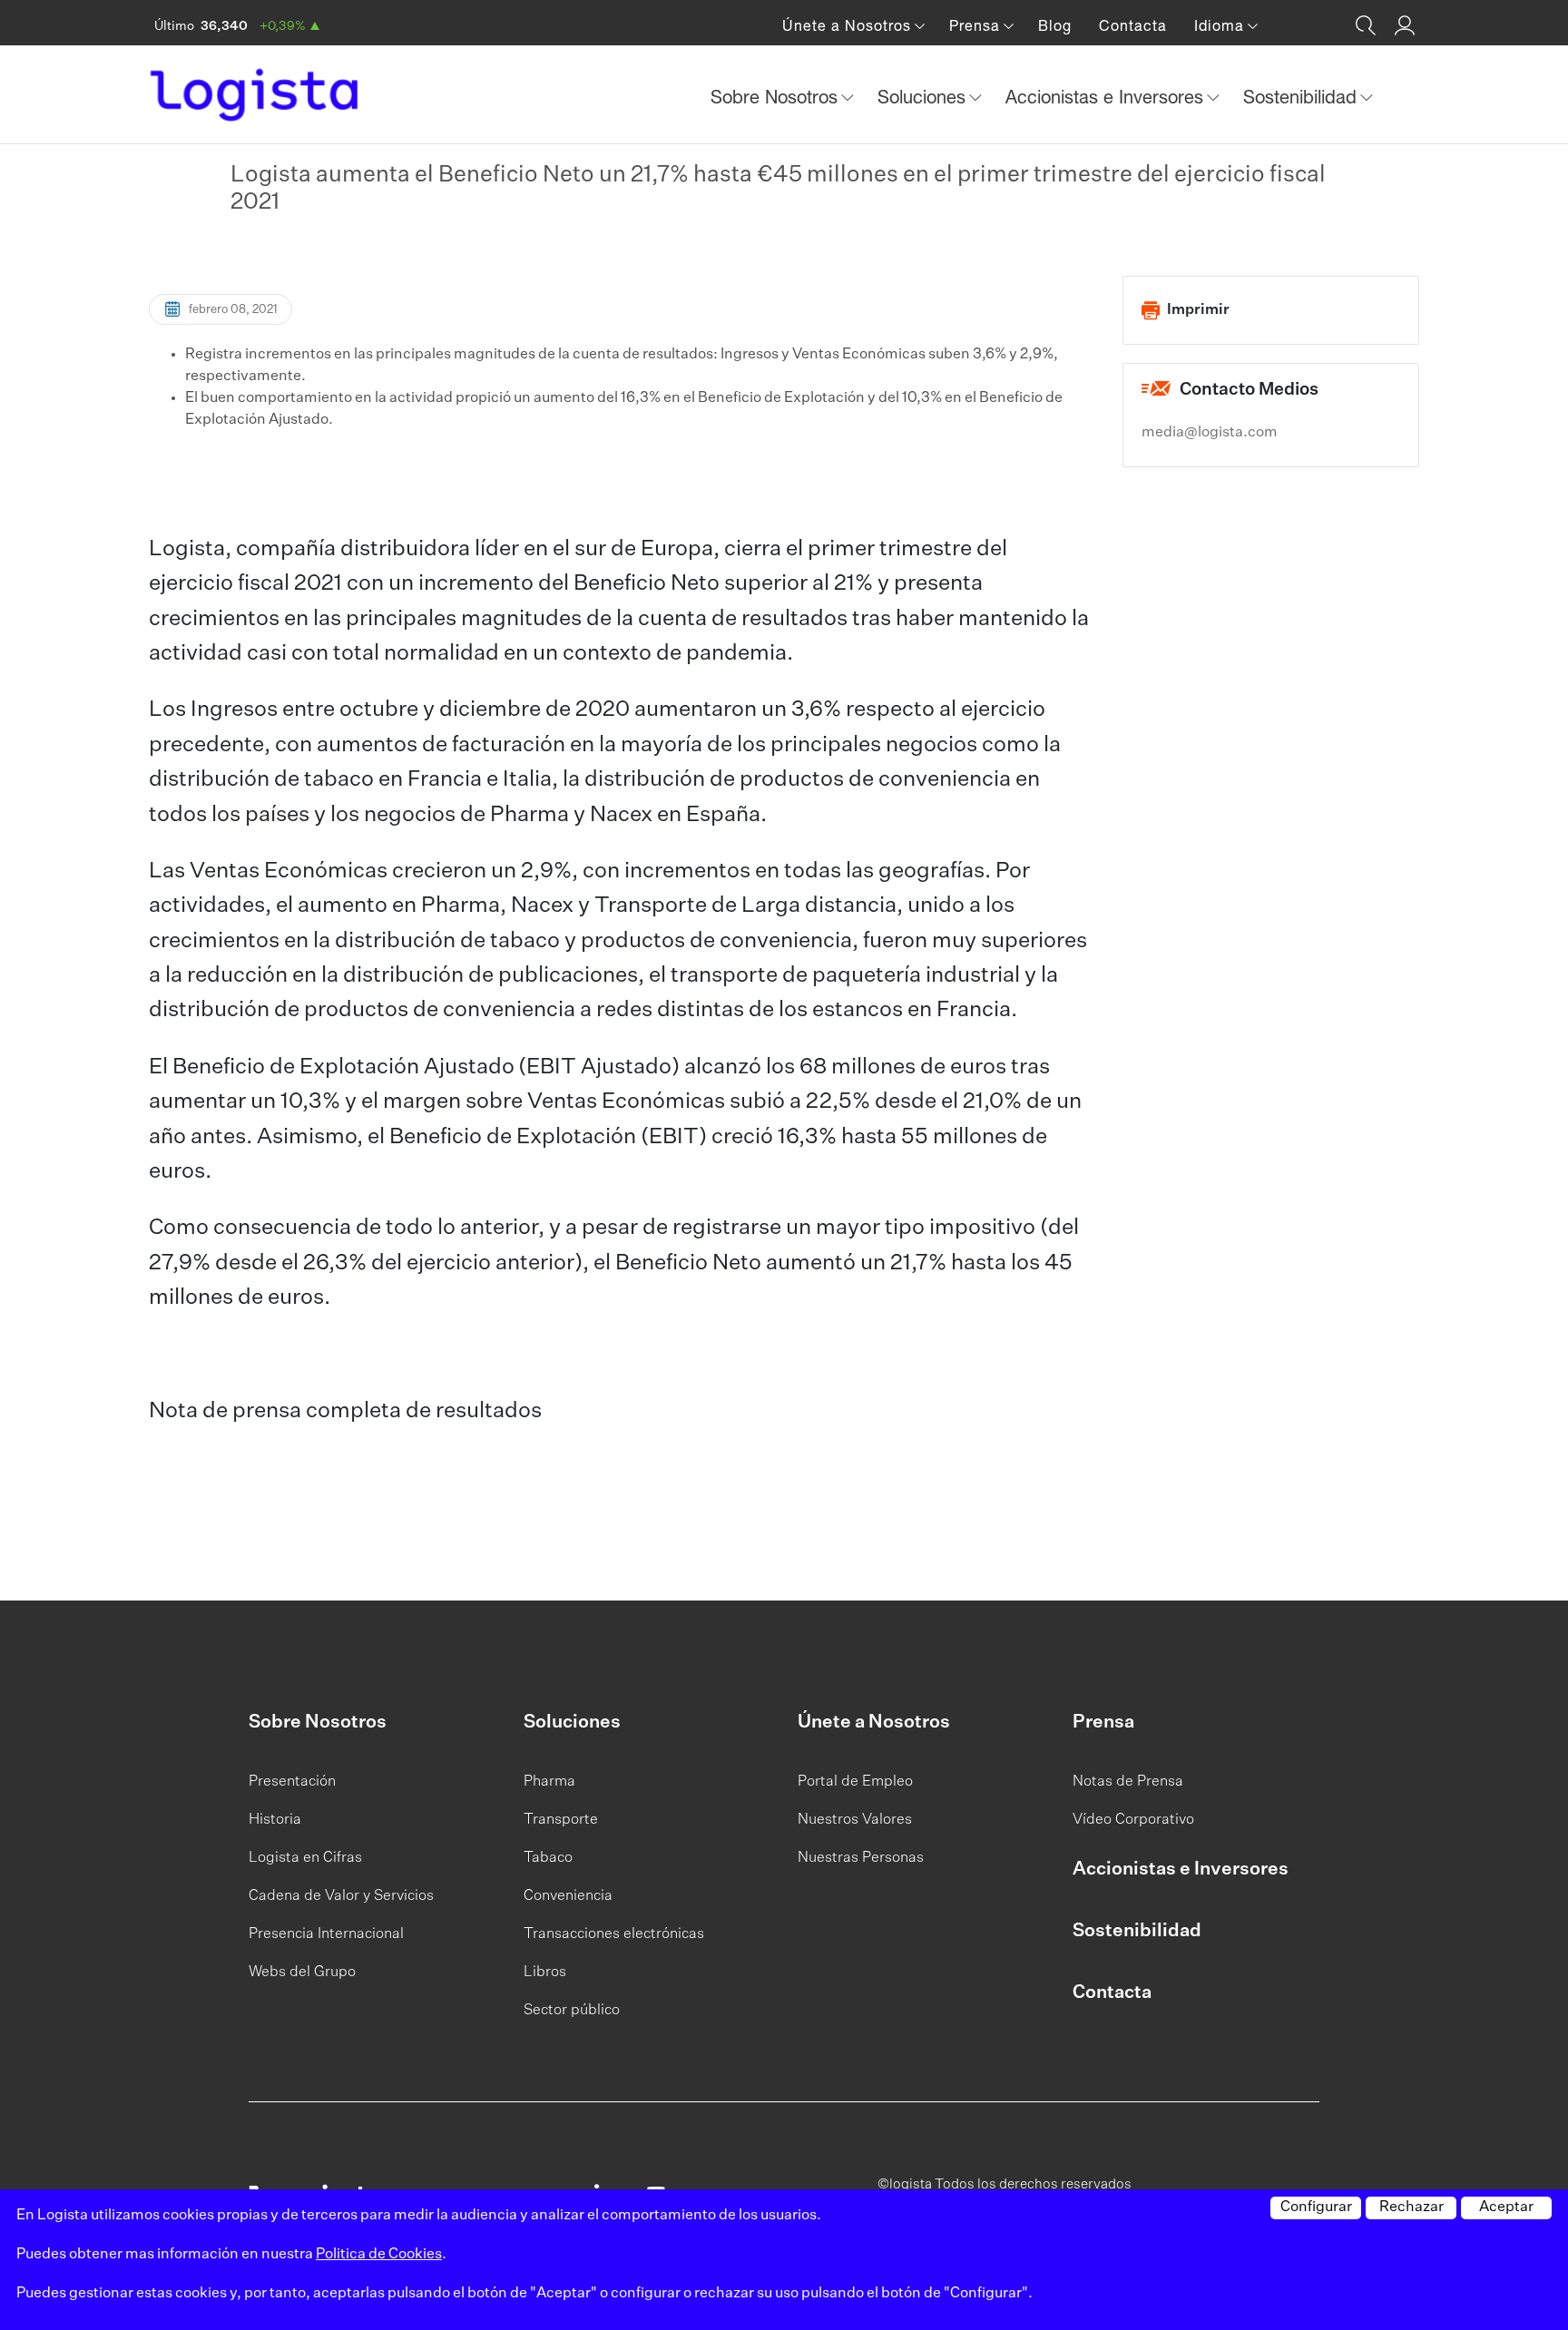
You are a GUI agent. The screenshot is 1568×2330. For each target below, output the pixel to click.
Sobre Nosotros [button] (777, 97)
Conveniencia (568, 1896)
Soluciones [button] (924, 97)
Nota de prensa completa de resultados (345, 1411)
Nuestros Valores (855, 1820)
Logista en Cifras (305, 1858)
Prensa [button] (977, 25)
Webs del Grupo (302, 1973)
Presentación (292, 1782)
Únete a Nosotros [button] (849, 25)
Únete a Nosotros (874, 1722)
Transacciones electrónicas (614, 1934)
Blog (1055, 25)
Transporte (561, 1820)
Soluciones (572, 1722)
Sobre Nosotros (318, 1722)
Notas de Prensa (1128, 1782)
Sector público (572, 2011)
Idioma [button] (1221, 25)
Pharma (549, 1782)
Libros (545, 1973)
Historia (275, 1820)
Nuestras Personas (861, 1858)
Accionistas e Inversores (1181, 1869)
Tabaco (548, 1858)
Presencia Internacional (326, 1934)
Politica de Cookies (379, 2255)
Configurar (1316, 2208)
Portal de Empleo (855, 1782)
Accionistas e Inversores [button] (1107, 97)
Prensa (1103, 1722)
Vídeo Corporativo (1133, 1820)
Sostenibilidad (1137, 1931)
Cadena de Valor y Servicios (341, 1896)
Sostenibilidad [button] (1303, 97)
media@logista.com (1210, 433)
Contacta (1133, 25)
